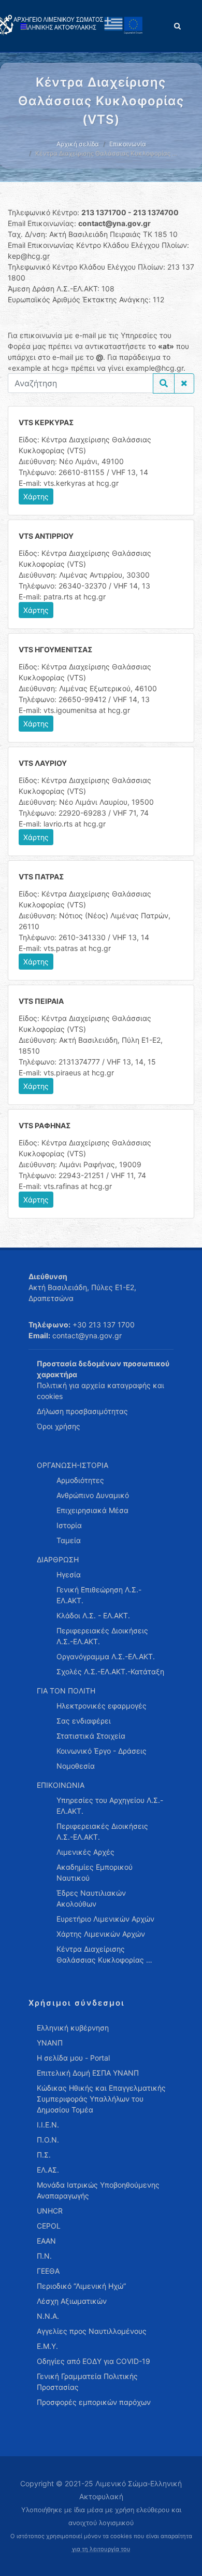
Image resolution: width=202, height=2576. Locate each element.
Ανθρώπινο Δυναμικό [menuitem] (93, 1495)
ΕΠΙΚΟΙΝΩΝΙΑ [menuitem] (61, 1785)
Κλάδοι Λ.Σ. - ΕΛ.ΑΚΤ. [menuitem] (93, 1615)
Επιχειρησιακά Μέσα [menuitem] (92, 1510)
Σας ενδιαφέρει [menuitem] (84, 1721)
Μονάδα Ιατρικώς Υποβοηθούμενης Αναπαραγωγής (98, 2190)
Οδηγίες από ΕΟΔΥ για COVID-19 (93, 2361)
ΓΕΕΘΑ (48, 2271)
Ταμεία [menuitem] (69, 1540)
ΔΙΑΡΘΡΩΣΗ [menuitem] (58, 1559)
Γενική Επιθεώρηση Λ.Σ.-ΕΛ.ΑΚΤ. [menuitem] (99, 1595)
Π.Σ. (44, 2155)
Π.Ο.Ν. (48, 2140)
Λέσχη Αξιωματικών (72, 2301)
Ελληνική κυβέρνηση (73, 2028)
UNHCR (50, 2211)
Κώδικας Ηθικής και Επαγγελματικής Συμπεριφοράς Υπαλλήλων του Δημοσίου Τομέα (101, 2099)
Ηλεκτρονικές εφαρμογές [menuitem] (102, 1706)
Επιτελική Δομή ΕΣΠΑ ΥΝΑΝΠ (88, 2073)
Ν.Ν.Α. (48, 2316)
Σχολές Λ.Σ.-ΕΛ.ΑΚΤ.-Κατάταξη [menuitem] (110, 1671)
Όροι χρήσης (59, 1426)
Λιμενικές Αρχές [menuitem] (85, 1852)
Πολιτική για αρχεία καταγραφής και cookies (100, 1391)
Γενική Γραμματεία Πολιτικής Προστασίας (87, 2382)
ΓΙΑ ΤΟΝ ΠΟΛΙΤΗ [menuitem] (66, 1691)
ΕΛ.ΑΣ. (48, 2170)
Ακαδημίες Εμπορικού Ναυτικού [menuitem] (95, 1872)
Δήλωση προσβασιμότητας (82, 1411)
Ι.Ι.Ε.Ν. (48, 2125)
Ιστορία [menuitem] (69, 1525)
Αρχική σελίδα (78, 144)
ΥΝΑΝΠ (50, 2043)
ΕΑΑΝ (46, 2241)
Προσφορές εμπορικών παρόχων (94, 2402)
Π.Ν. (44, 2256)
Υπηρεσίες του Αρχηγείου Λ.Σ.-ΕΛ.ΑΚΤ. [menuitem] (110, 1805)
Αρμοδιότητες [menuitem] (80, 1480)
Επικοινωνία (128, 144)
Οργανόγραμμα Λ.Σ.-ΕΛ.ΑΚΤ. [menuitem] (106, 1656)
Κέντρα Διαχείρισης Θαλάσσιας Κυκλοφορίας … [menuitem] (104, 1954)
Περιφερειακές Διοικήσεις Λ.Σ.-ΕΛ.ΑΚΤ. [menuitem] (102, 1636)
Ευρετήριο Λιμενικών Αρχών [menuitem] (105, 1919)
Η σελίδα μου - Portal (73, 2058)
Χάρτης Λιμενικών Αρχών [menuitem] (101, 1934)
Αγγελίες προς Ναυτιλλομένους (92, 2331)
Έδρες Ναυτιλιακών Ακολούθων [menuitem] (91, 1898)
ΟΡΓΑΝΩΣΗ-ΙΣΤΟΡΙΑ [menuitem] (73, 1465)
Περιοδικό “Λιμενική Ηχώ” (81, 2286)
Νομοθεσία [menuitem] (76, 1766)
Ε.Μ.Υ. (47, 2346)
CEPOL (49, 2226)
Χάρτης (36, 496)
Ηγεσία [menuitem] (69, 1574)
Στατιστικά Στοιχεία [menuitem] (91, 1736)
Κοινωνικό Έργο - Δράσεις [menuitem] (102, 1751)
